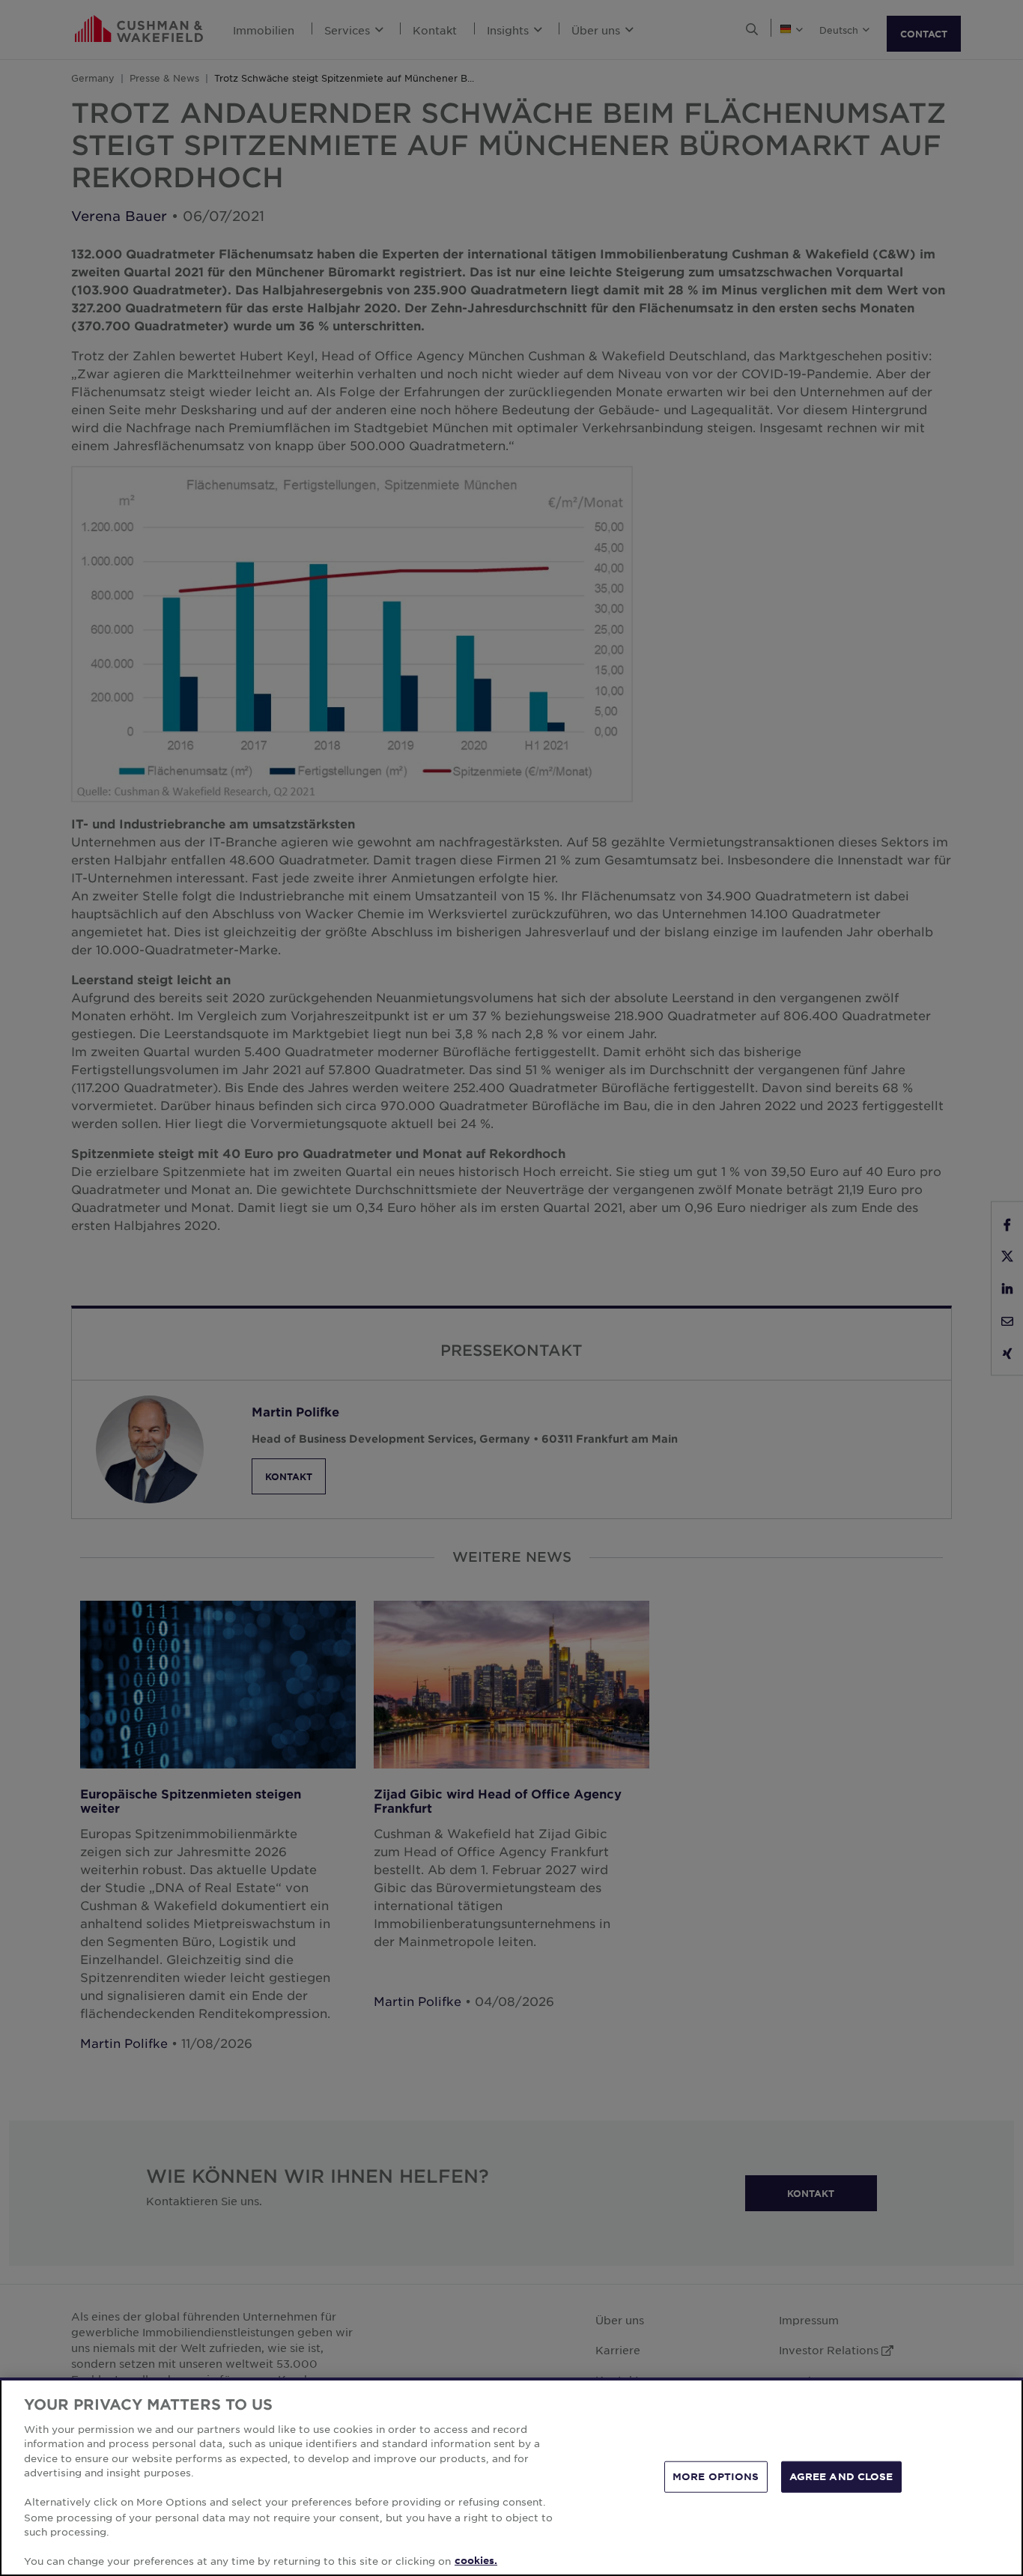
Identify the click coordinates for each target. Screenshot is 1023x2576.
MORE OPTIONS (716, 2476)
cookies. (476, 2560)
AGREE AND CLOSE (841, 2476)
